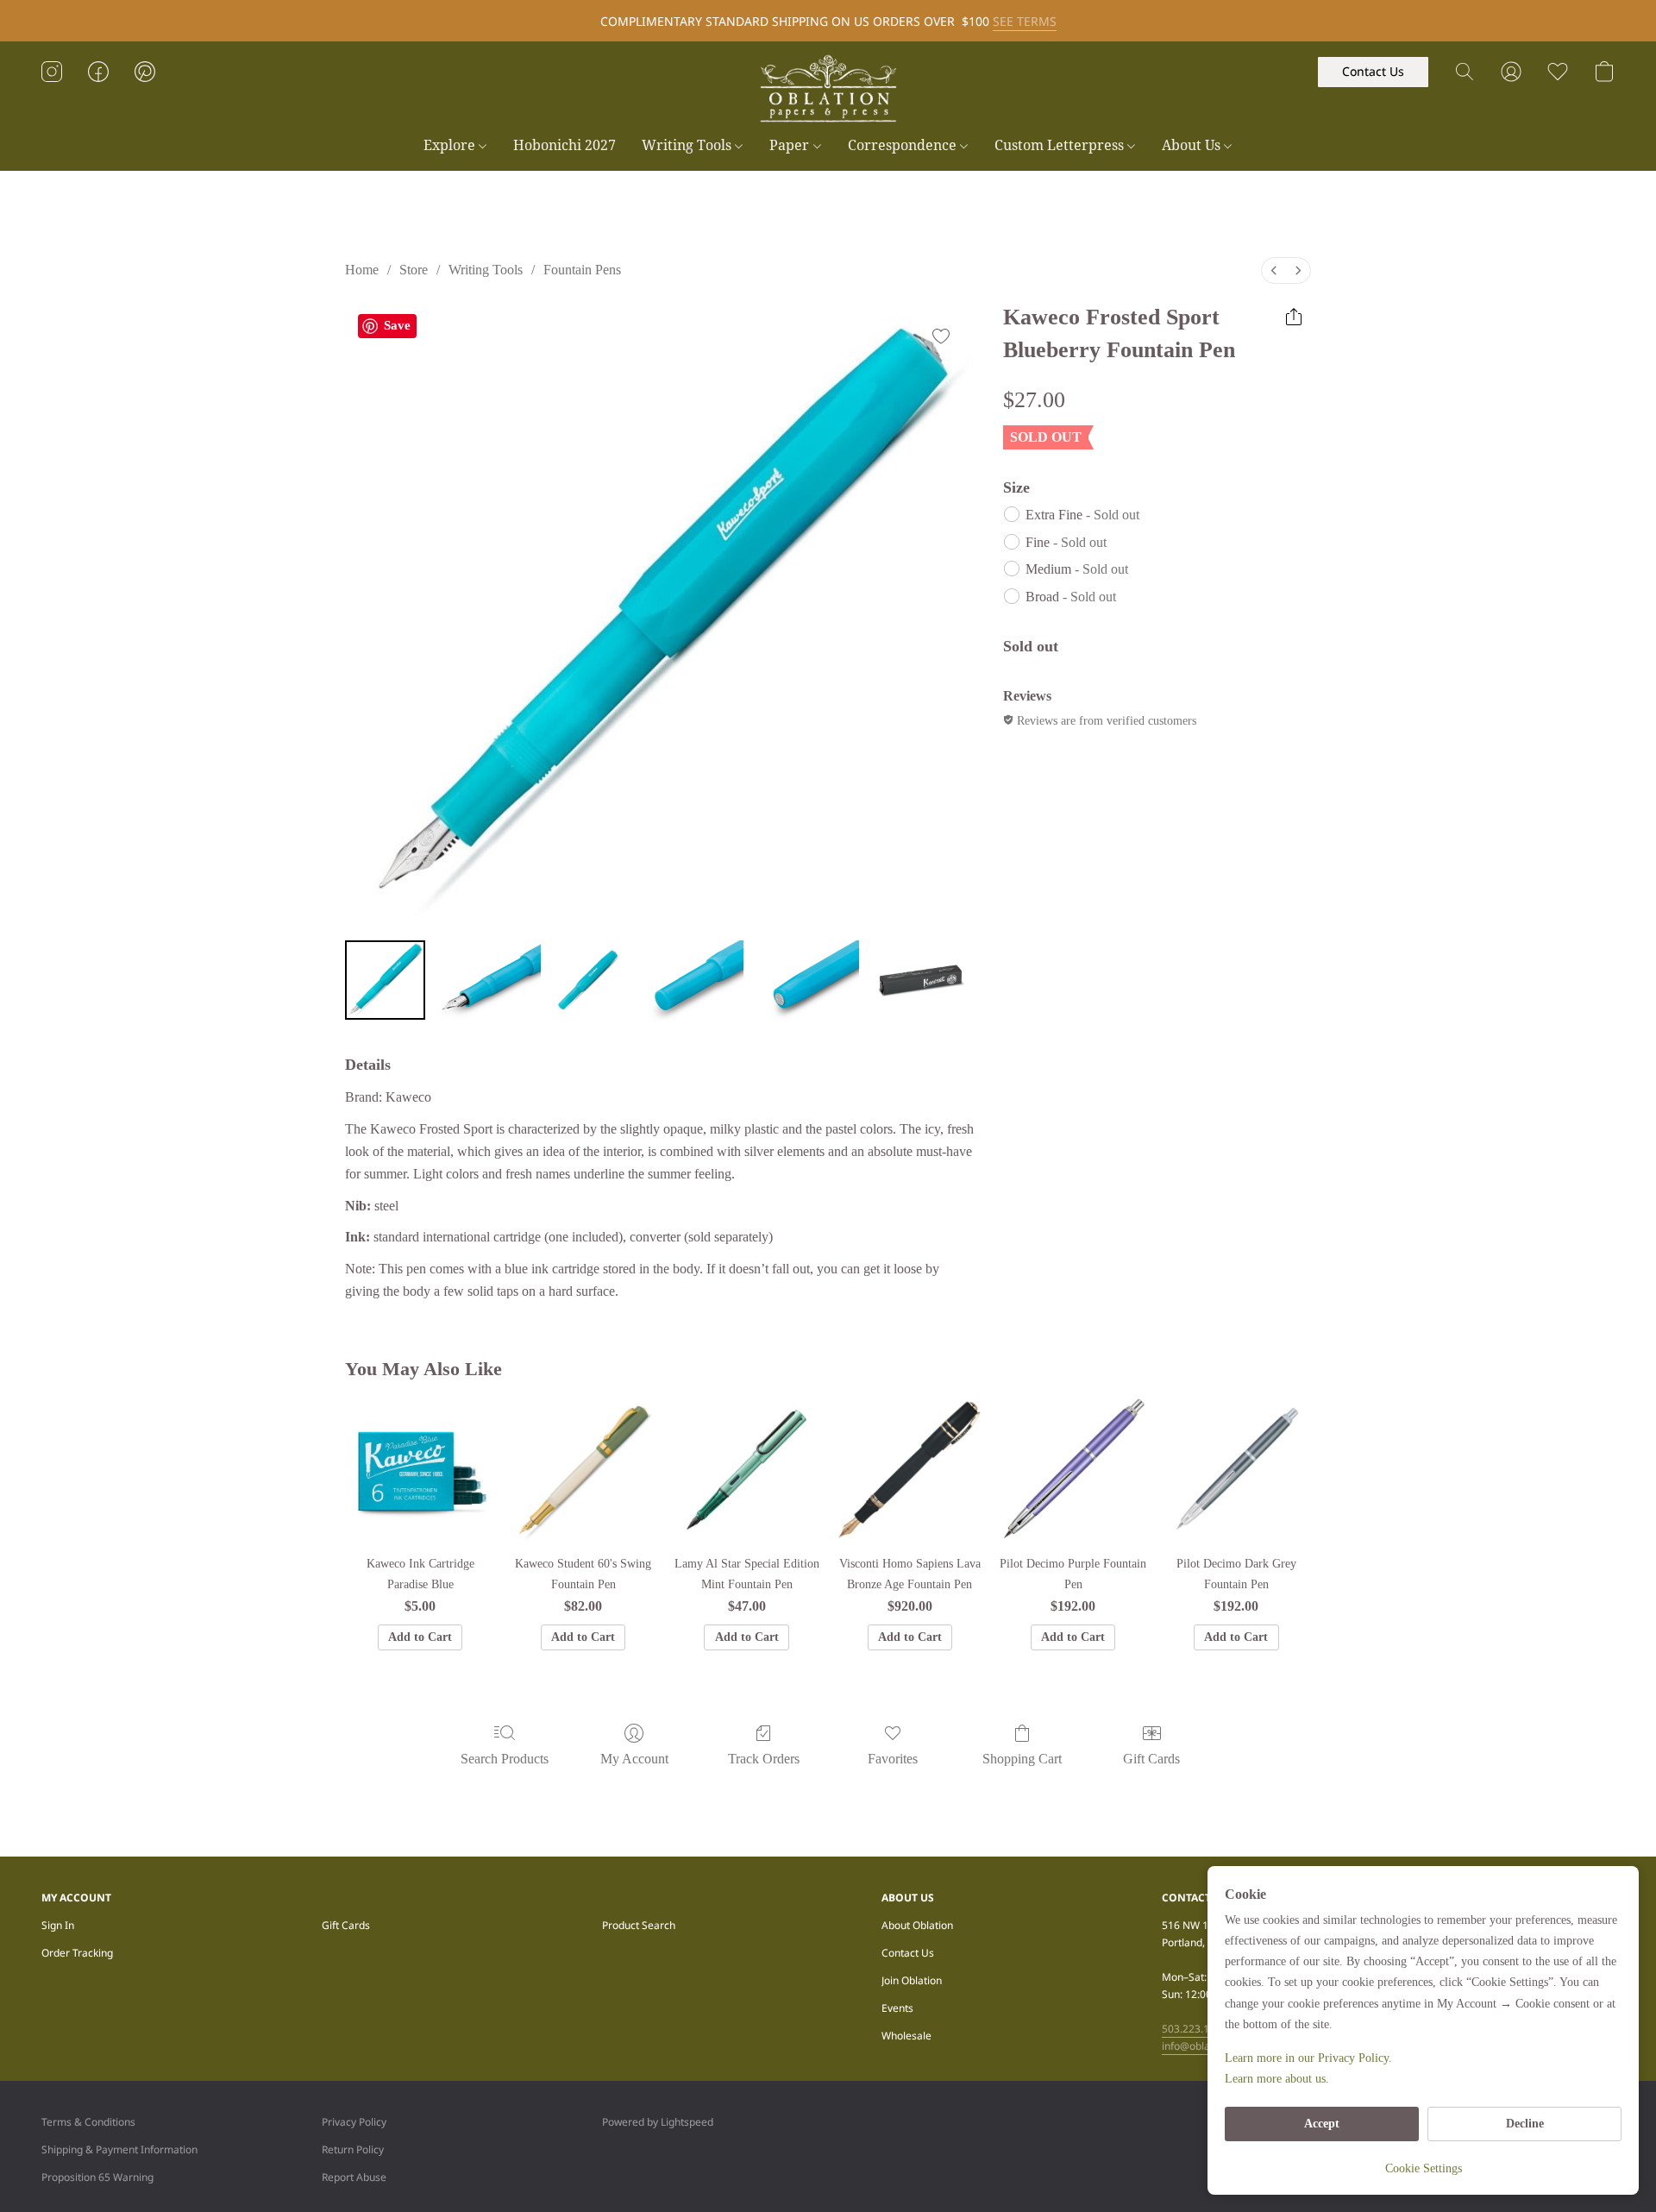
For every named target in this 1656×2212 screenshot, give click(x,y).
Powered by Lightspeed (658, 2122)
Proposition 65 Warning (97, 2177)
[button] (828, 89)
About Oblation (917, 1925)
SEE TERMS (1025, 21)
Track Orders (764, 1759)
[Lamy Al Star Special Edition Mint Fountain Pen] (746, 1470)
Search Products (505, 1759)
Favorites (893, 1759)
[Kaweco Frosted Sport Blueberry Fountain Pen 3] (689, 980)
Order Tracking (77, 1953)
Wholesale (906, 2036)
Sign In (58, 1925)
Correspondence (904, 145)
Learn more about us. (1277, 2079)
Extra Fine (1082, 515)
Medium (1077, 569)
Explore (451, 145)
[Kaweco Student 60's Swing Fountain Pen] (583, 1470)
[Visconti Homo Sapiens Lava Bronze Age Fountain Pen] (910, 1470)
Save (397, 325)
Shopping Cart (1022, 1759)
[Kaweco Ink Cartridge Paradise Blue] (420, 1470)
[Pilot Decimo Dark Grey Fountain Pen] (1236, 1470)
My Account (634, 1759)
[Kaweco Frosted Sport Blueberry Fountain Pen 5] (920, 980)
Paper (791, 145)
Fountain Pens (582, 270)
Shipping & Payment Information (119, 2149)
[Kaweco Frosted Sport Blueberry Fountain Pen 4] (805, 980)
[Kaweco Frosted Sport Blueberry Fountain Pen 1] (486, 980)
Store (414, 270)
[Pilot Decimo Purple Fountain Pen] (1073, 1470)
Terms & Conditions (88, 2122)
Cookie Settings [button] (1424, 2168)
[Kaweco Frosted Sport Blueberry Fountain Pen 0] (385, 980)
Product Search (639, 1925)
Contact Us (908, 1953)
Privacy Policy (354, 2122)
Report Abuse (354, 2177)
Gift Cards (1151, 1759)
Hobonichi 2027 (565, 145)
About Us (1193, 145)
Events (897, 2008)
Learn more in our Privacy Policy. (1308, 2058)
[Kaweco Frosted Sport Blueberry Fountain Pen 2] (588, 980)
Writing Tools (688, 145)
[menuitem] (1274, 270)
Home (362, 270)
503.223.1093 (1195, 2029)
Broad (1071, 597)
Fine (1066, 542)
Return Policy (353, 2149)
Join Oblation (912, 1980)
